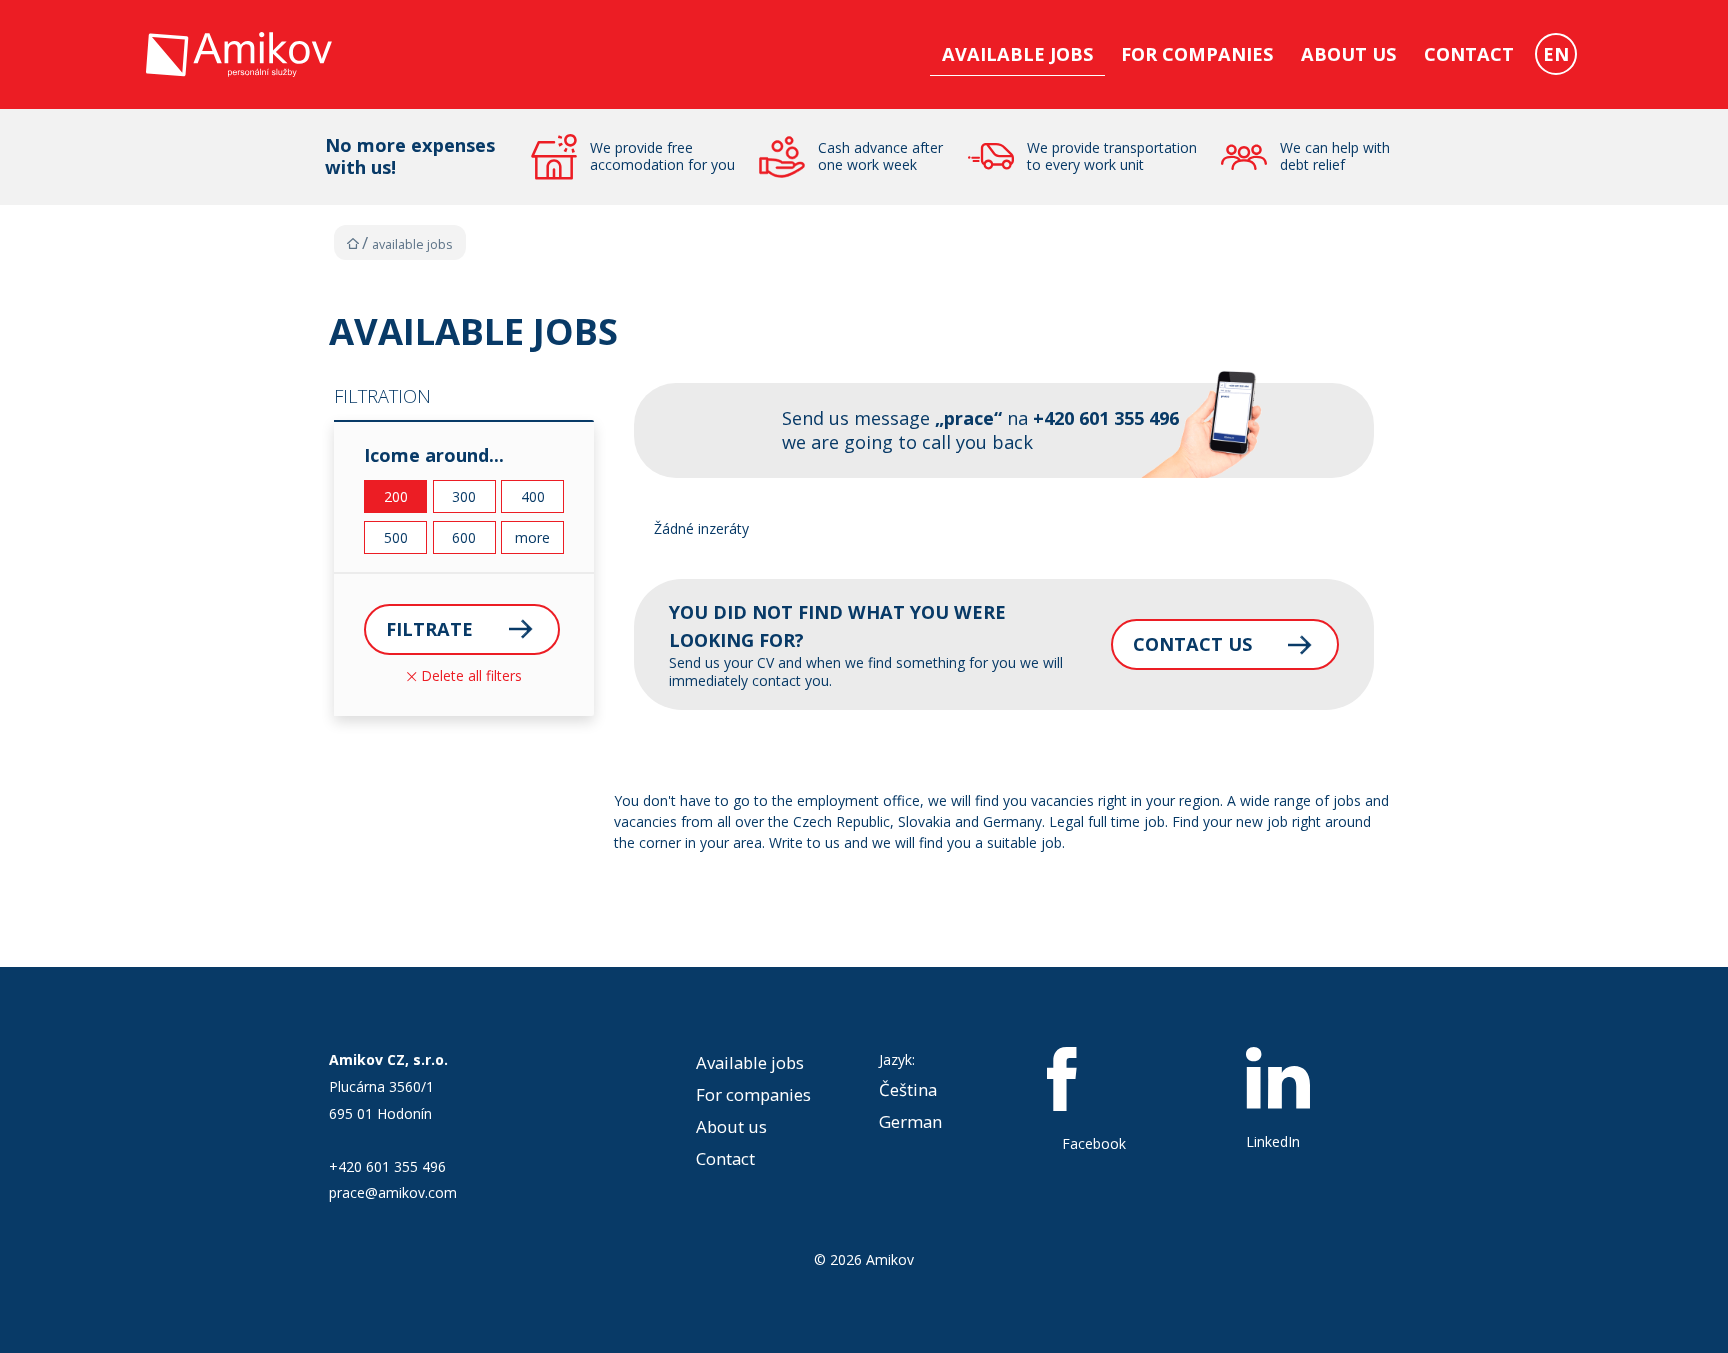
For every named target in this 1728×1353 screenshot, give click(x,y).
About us (1348, 54)
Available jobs (1017, 54)
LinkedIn (1273, 1141)
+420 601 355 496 (387, 1166)
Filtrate (429, 629)
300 (464, 496)
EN (1556, 54)
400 (533, 496)
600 (464, 537)
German (910, 1121)
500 (396, 537)
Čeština (908, 1089)
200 (396, 496)
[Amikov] (239, 71)
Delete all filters (469, 675)
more (532, 537)
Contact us (1192, 644)
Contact (1469, 54)
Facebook (1094, 1143)
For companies (1197, 54)
